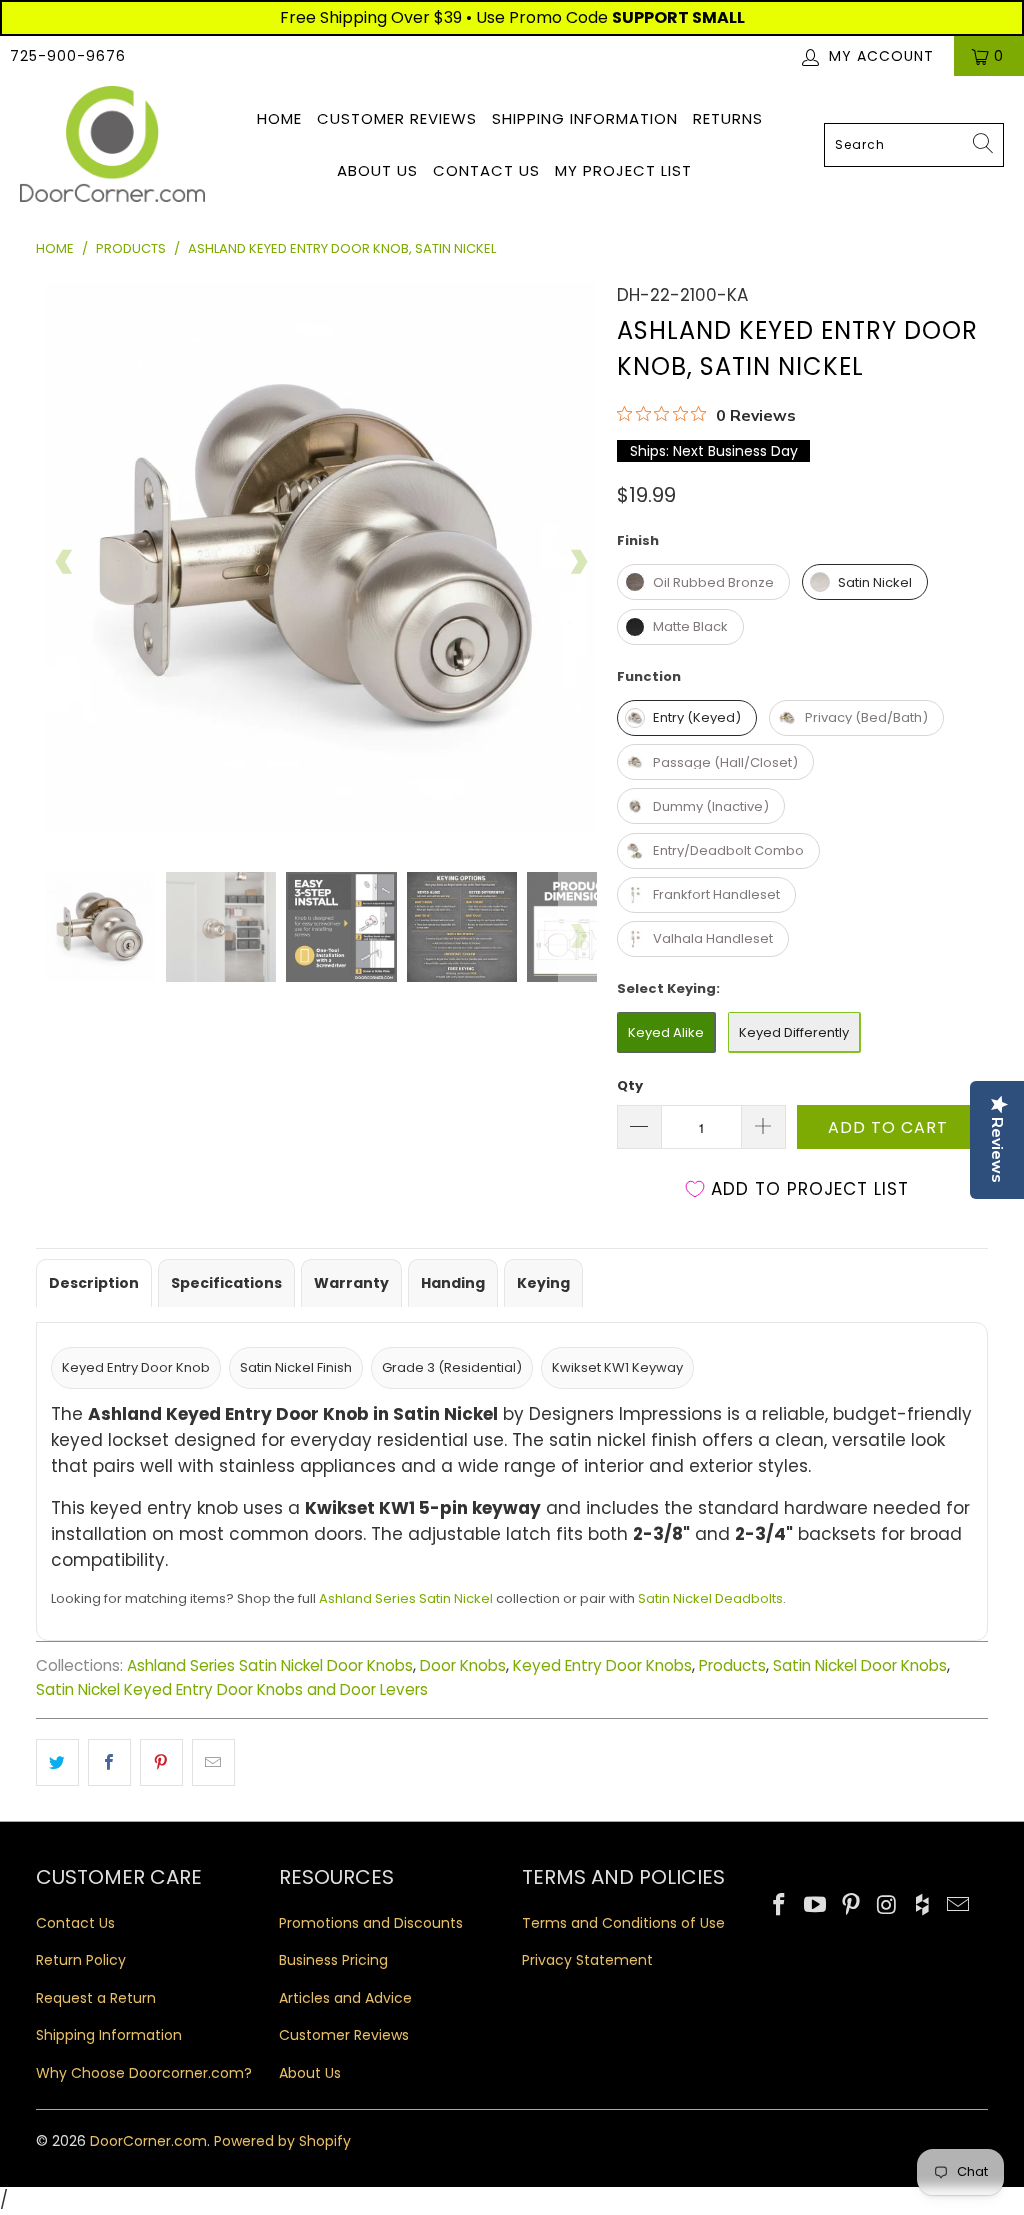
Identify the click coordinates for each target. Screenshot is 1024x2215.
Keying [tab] (543, 1283)
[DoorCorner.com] (112, 145)
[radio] (703, 582)
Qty (630, 1085)
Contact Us (486, 170)
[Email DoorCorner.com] (959, 1906)
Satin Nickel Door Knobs (860, 1665)
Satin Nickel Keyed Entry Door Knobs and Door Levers (232, 1689)
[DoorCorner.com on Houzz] (923, 1906)
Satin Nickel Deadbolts (710, 1598)
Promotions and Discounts (371, 1923)
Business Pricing (333, 1960)
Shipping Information (585, 118)
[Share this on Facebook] (109, 1762)
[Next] (578, 562)
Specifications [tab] (226, 1283)
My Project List (623, 170)
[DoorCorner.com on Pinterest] (852, 1906)
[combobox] (914, 145)
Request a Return (96, 1998)
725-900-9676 (68, 56)
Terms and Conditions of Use (623, 1923)
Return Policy (81, 1960)
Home (279, 118)
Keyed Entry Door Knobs (602, 1665)
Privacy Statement (587, 1960)
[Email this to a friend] (213, 1762)
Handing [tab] (453, 1283)
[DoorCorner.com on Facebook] (780, 1906)
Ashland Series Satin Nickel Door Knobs (270, 1665)
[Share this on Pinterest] (161, 1762)
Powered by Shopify (282, 2141)
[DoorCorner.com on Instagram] (887, 1906)
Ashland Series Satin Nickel (406, 1598)
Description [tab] (94, 1283)
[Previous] (65, 562)
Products (732, 1665)
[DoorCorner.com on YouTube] (816, 1906)
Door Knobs (463, 1665)
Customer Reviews (397, 118)
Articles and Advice (345, 1998)
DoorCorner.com (148, 2141)
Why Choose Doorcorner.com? (144, 2073)
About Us (377, 170)
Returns (728, 118)
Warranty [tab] (351, 1283)
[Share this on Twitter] (57, 1762)
